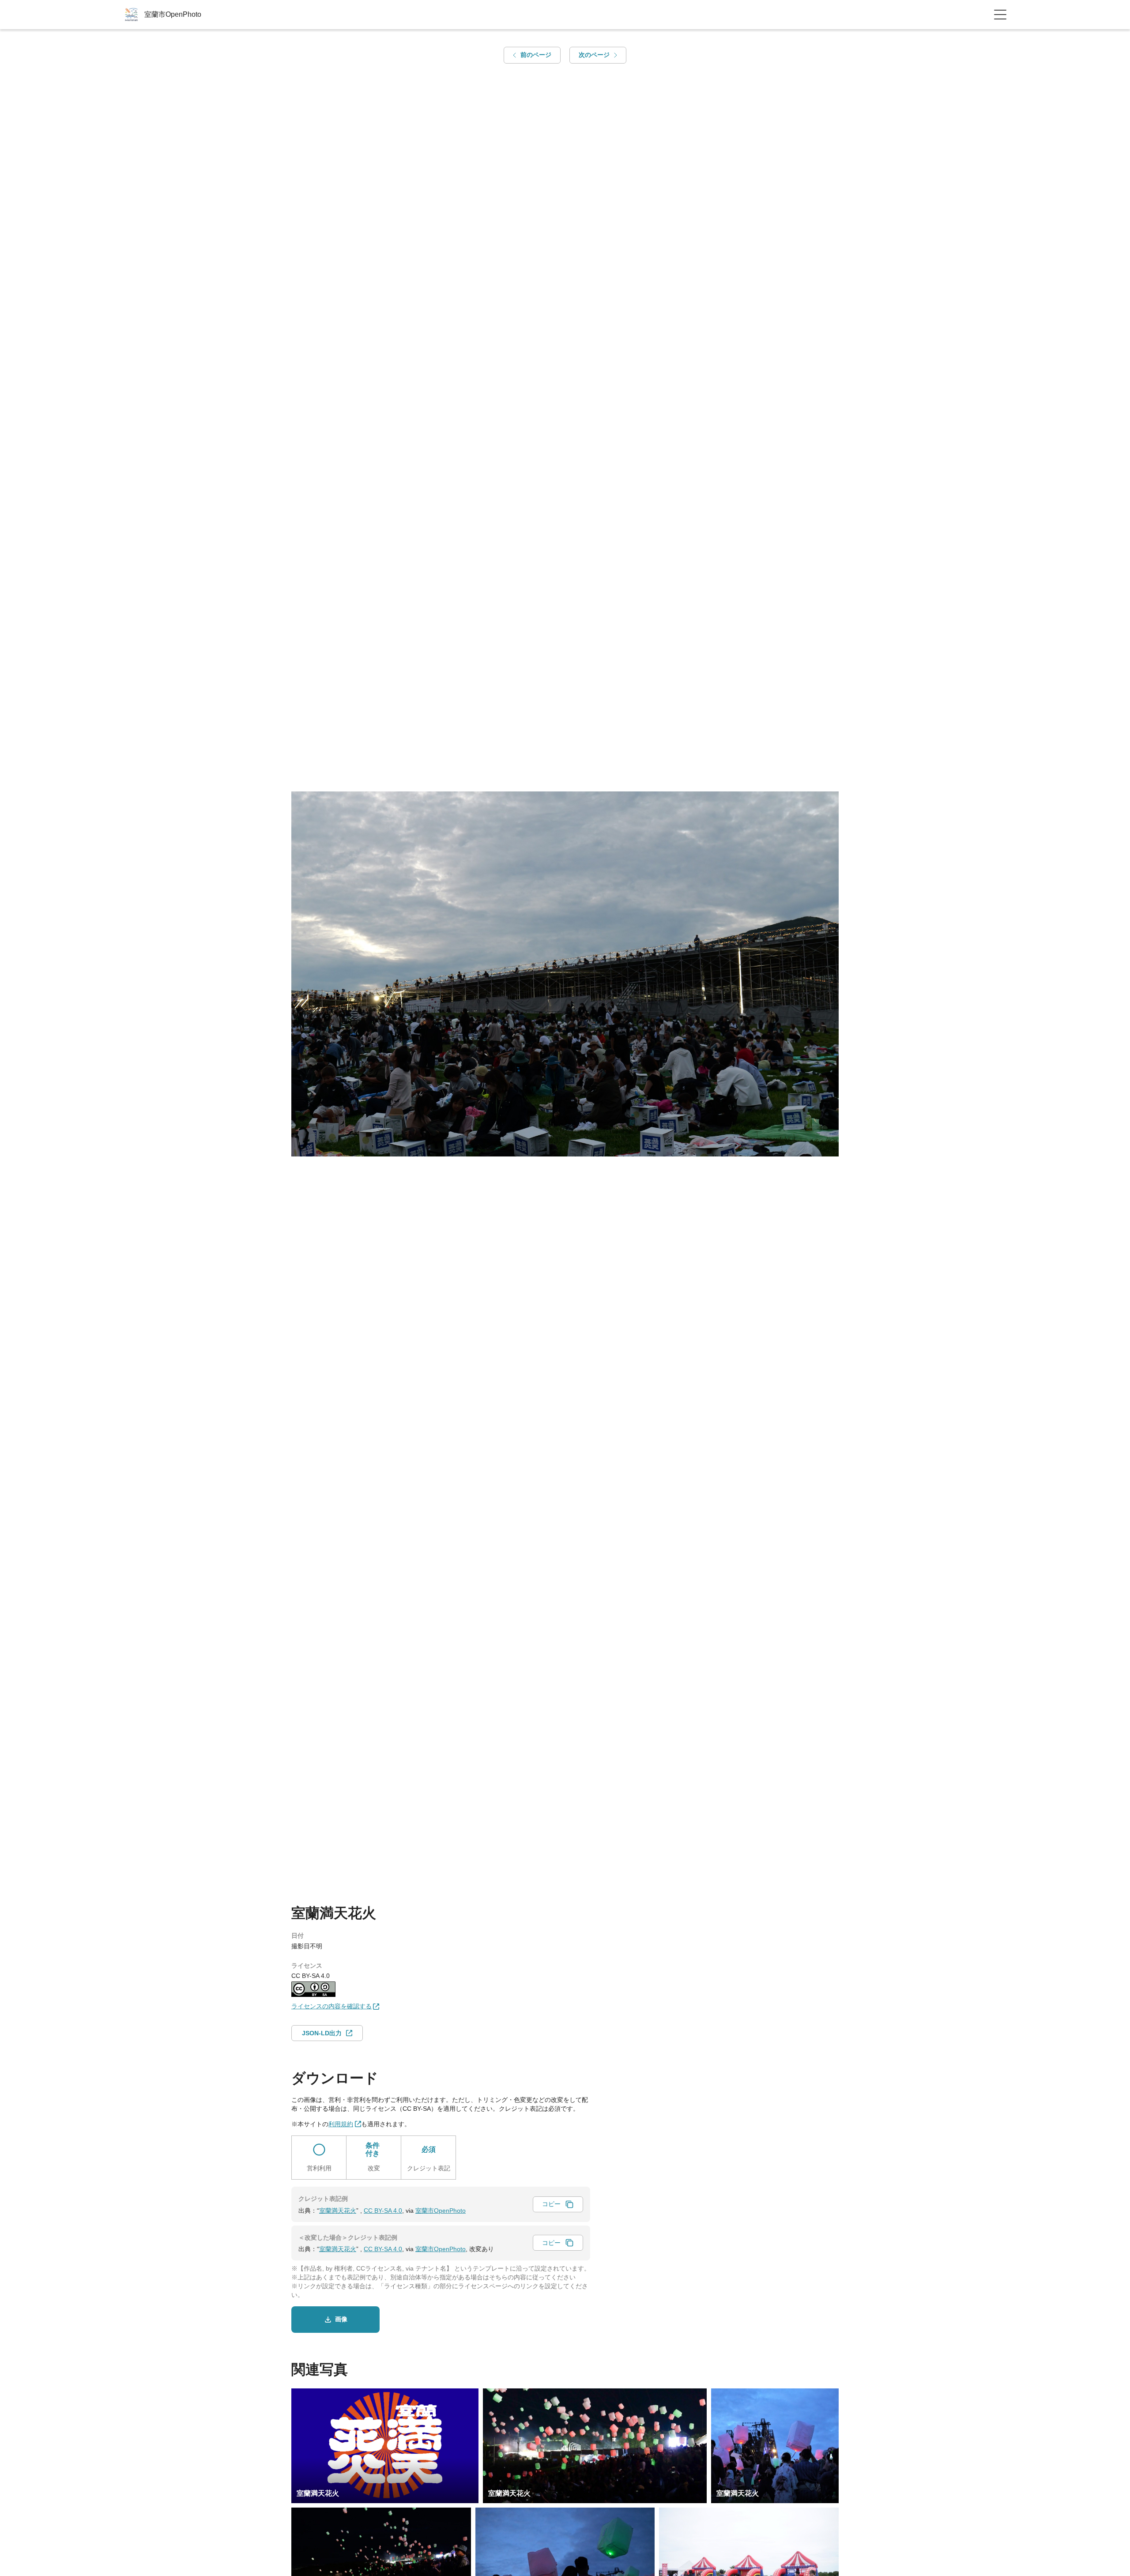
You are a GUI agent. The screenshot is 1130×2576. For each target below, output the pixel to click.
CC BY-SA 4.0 (383, 2211)
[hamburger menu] (1000, 15)
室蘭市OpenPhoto (441, 2211)
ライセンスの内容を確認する (331, 2006)
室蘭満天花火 (338, 2211)
